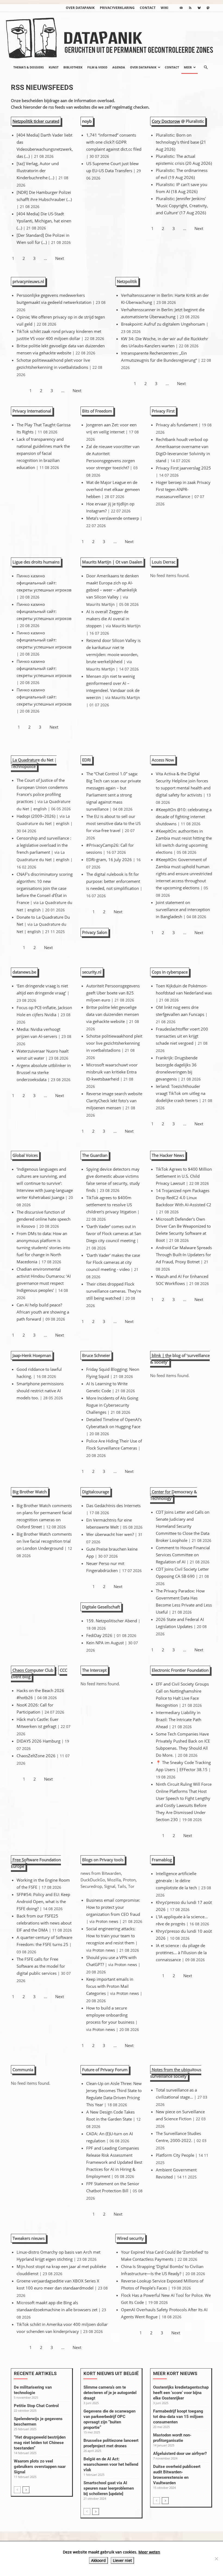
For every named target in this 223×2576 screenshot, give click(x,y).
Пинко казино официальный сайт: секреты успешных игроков (44, 583)
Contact (148, 8)
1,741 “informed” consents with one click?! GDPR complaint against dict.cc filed (114, 142)
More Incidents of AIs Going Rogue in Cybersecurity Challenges (112, 1405)
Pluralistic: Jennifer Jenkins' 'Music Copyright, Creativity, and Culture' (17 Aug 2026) (182, 206)
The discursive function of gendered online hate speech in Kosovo (44, 1219)
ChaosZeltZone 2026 (36, 1756)
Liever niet (122, 2560)
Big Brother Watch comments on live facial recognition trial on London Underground (44, 1541)
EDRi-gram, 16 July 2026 (109, 859)
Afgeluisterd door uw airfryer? (180, 2454)
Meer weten (149, 2552)
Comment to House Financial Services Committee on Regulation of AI (183, 1555)
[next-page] (26, 2490)
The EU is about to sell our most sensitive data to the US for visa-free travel (113, 823)
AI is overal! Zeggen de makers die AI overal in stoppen (108, 619)
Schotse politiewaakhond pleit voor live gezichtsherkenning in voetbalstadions (114, 1043)
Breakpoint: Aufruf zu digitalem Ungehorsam (163, 324)
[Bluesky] (199, 8)
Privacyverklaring (117, 8)
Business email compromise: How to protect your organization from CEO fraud (113, 1907)
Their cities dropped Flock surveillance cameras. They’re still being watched (114, 1291)
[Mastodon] (208, 8)
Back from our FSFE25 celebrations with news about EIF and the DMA (44, 1923)
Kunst (54, 67)
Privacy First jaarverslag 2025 (183, 468)
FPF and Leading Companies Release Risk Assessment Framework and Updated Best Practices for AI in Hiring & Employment (114, 2162)
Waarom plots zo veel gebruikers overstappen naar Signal (40, 2467)
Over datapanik (80, 8)
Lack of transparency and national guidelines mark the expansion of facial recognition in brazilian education (43, 453)
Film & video (97, 67)
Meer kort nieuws (175, 2373)
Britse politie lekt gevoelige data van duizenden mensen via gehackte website (113, 1014)
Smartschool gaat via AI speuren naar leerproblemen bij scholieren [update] (109, 2488)
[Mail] (181, 8)
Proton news (107, 1922)
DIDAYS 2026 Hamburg (38, 1741)
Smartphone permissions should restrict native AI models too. (40, 1391)
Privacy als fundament (177, 425)
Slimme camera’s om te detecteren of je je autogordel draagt (110, 2393)
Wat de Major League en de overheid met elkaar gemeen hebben (113, 489)
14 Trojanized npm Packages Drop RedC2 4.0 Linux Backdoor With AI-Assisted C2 (184, 1198)
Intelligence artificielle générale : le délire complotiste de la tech (176, 1881)
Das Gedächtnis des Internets (113, 1506)
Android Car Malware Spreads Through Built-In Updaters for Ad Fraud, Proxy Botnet (184, 1255)
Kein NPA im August (105, 1643)
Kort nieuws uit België (111, 2373)
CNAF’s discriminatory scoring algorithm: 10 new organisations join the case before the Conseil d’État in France (45, 888)
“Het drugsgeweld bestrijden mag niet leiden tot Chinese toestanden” (40, 2443)
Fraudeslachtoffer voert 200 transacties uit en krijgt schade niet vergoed (182, 1036)
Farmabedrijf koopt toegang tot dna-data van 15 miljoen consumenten (178, 2417)
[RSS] (190, 8)
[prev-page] (17, 2490)
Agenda (119, 67)
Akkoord (98, 2560)
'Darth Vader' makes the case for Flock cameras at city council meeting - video (113, 1262)
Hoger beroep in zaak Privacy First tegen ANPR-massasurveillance (183, 489)
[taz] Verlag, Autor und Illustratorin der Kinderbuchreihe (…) (38, 171)
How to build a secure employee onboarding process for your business (110, 2015)
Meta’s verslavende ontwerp (113, 518)
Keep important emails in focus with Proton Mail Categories (110, 1986)
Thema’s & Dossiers (29, 67)
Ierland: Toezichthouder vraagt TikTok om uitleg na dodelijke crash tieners (181, 1093)
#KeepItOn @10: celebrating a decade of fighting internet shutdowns (184, 817)
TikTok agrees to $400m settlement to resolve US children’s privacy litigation (111, 1205)
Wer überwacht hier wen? (110, 1534)
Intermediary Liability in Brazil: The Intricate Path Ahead (179, 1720)
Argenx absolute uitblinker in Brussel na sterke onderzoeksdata (44, 1072)
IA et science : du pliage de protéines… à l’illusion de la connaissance (181, 1953)
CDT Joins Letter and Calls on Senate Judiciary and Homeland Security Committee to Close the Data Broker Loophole (183, 1526)
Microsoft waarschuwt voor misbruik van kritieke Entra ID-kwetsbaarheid (112, 1072)
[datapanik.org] (112, 36)
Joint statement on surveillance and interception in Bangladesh (183, 909)
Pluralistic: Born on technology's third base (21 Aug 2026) (181, 142)
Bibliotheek (73, 67)
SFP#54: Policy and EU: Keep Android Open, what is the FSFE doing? (43, 1901)
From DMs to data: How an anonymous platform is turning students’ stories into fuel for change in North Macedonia (43, 1248)
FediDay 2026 (99, 1635)
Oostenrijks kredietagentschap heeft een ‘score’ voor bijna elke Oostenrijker (181, 2393)
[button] (206, 67)
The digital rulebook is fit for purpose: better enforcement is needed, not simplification (113, 881)
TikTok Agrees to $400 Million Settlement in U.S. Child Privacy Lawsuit (184, 1176)
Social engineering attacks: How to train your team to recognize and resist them (111, 1936)
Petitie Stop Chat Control (36, 2406)
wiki (165, 8)
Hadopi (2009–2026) (36, 816)
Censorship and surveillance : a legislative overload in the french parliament (44, 845)
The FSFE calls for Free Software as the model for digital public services (41, 1966)
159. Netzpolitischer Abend (112, 1621)
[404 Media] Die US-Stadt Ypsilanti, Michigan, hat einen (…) (44, 221)
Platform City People (175, 2155)
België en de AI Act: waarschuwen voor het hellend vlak (111, 2464)
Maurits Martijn (100, 604)
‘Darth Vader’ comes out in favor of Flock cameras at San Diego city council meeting (114, 1233)
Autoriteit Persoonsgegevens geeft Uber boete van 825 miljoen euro (113, 993)
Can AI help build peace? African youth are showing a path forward (43, 1312)
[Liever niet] (216, 2559)
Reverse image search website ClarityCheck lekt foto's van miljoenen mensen (114, 1101)
